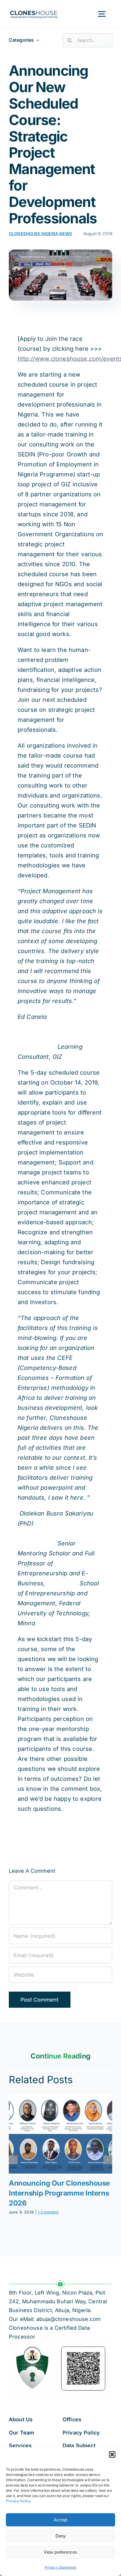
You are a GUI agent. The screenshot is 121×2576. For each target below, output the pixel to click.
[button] (112, 2454)
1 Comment (48, 2212)
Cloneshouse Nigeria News (40, 234)
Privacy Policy (18, 2501)
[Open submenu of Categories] (36, 40)
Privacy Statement (61, 2567)
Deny (61, 2536)
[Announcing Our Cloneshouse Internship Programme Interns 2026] (60, 2134)
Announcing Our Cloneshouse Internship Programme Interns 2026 (59, 2193)
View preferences (60, 2552)
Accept (60, 2520)
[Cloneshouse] (34, 10)
